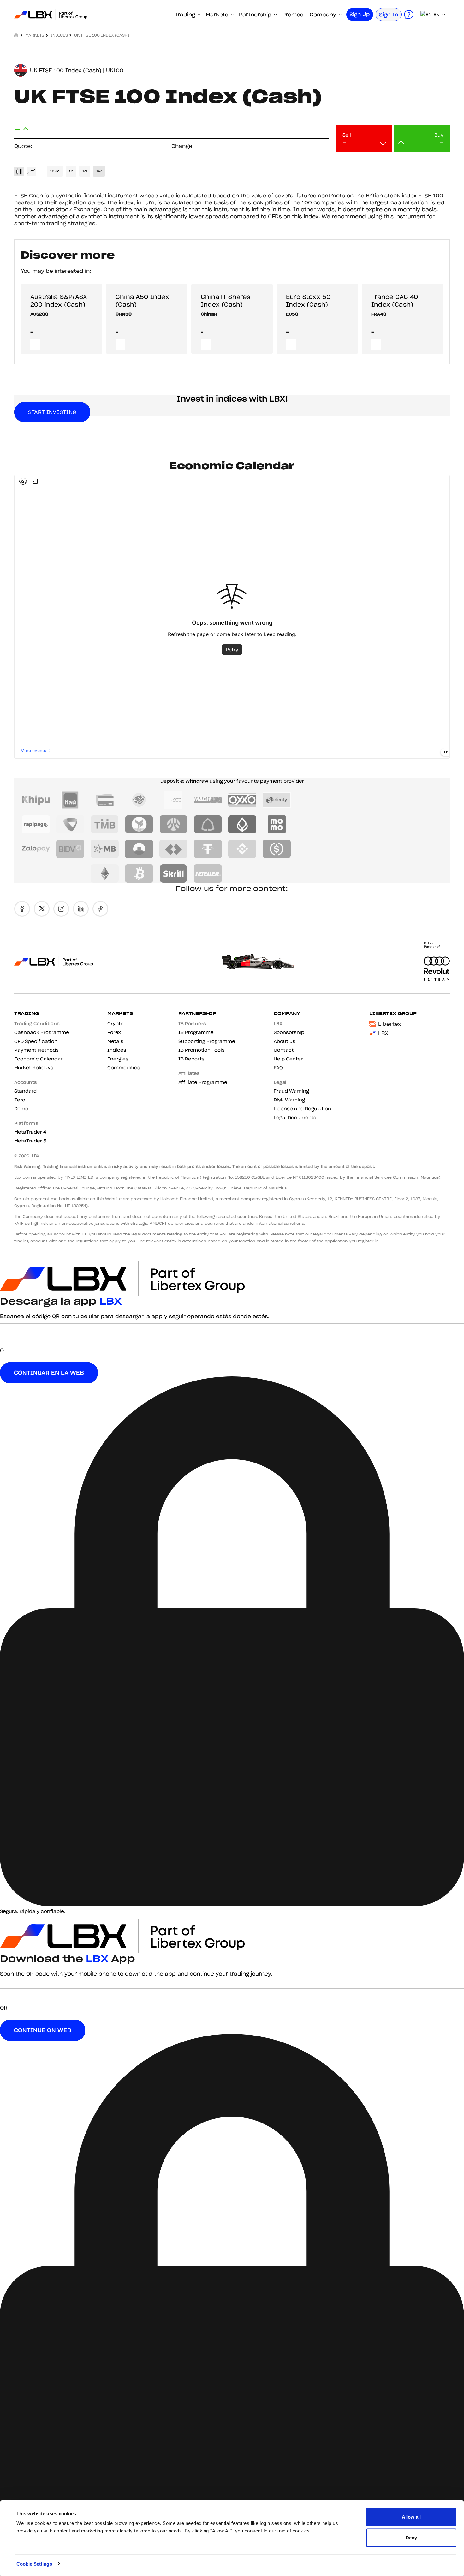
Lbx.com (23, 1177)
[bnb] (242, 849)
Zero (20, 1100)
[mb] (105, 849)
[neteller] (208, 873)
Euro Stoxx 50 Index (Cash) (308, 301)
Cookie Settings (34, 2564)
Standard (25, 1091)
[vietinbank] (139, 849)
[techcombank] (173, 849)
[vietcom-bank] (70, 825)
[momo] (277, 825)
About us (285, 1041)
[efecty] (277, 800)
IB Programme (196, 1032)
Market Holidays (34, 1068)
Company (323, 15)
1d (85, 171)
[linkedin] (81, 909)
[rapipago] (36, 825)
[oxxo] (242, 800)
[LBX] (51, 15)
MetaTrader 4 (30, 1132)
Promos (293, 15)
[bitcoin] (139, 873)
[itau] (70, 800)
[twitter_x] (42, 909)
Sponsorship (289, 1032)
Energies (118, 1059)
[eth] (105, 873)
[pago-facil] (139, 800)
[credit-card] (105, 800)
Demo (21, 1109)
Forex (114, 1032)
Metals (115, 1041)
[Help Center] (409, 15)
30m (55, 171)
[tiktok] (100, 909)
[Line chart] (31, 172)
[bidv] (70, 849)
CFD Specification (36, 1041)
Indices (59, 35)
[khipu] (36, 800)
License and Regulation (302, 1109)
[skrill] (173, 873)
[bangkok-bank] (242, 825)
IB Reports (191, 1059)
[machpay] (208, 800)
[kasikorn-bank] (139, 825)
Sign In (389, 15)
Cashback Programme (42, 1032)
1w (99, 171)
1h (71, 171)
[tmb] (105, 825)
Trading (185, 15)
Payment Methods (36, 1050)
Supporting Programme (207, 1041)
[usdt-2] (208, 849)
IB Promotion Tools (202, 1050)
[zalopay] (36, 849)
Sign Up (360, 14)
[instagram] (61, 909)
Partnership (255, 15)
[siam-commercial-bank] (208, 825)
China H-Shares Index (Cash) (226, 301)
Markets (217, 15)
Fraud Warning (291, 1091)
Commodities (124, 1068)
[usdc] (277, 849)
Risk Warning (289, 1100)
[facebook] (22, 909)
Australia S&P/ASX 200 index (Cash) (59, 301)
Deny (411, 2537)
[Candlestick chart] (19, 172)
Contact (284, 1050)
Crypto (116, 1024)
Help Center (288, 1059)
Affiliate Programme (203, 1082)
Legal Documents (295, 1118)
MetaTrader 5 (30, 1141)
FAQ (278, 1068)
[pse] (173, 800)
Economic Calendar (38, 1059)
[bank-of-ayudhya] (173, 825)
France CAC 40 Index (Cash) (395, 301)
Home (17, 35)
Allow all (411, 2517)
